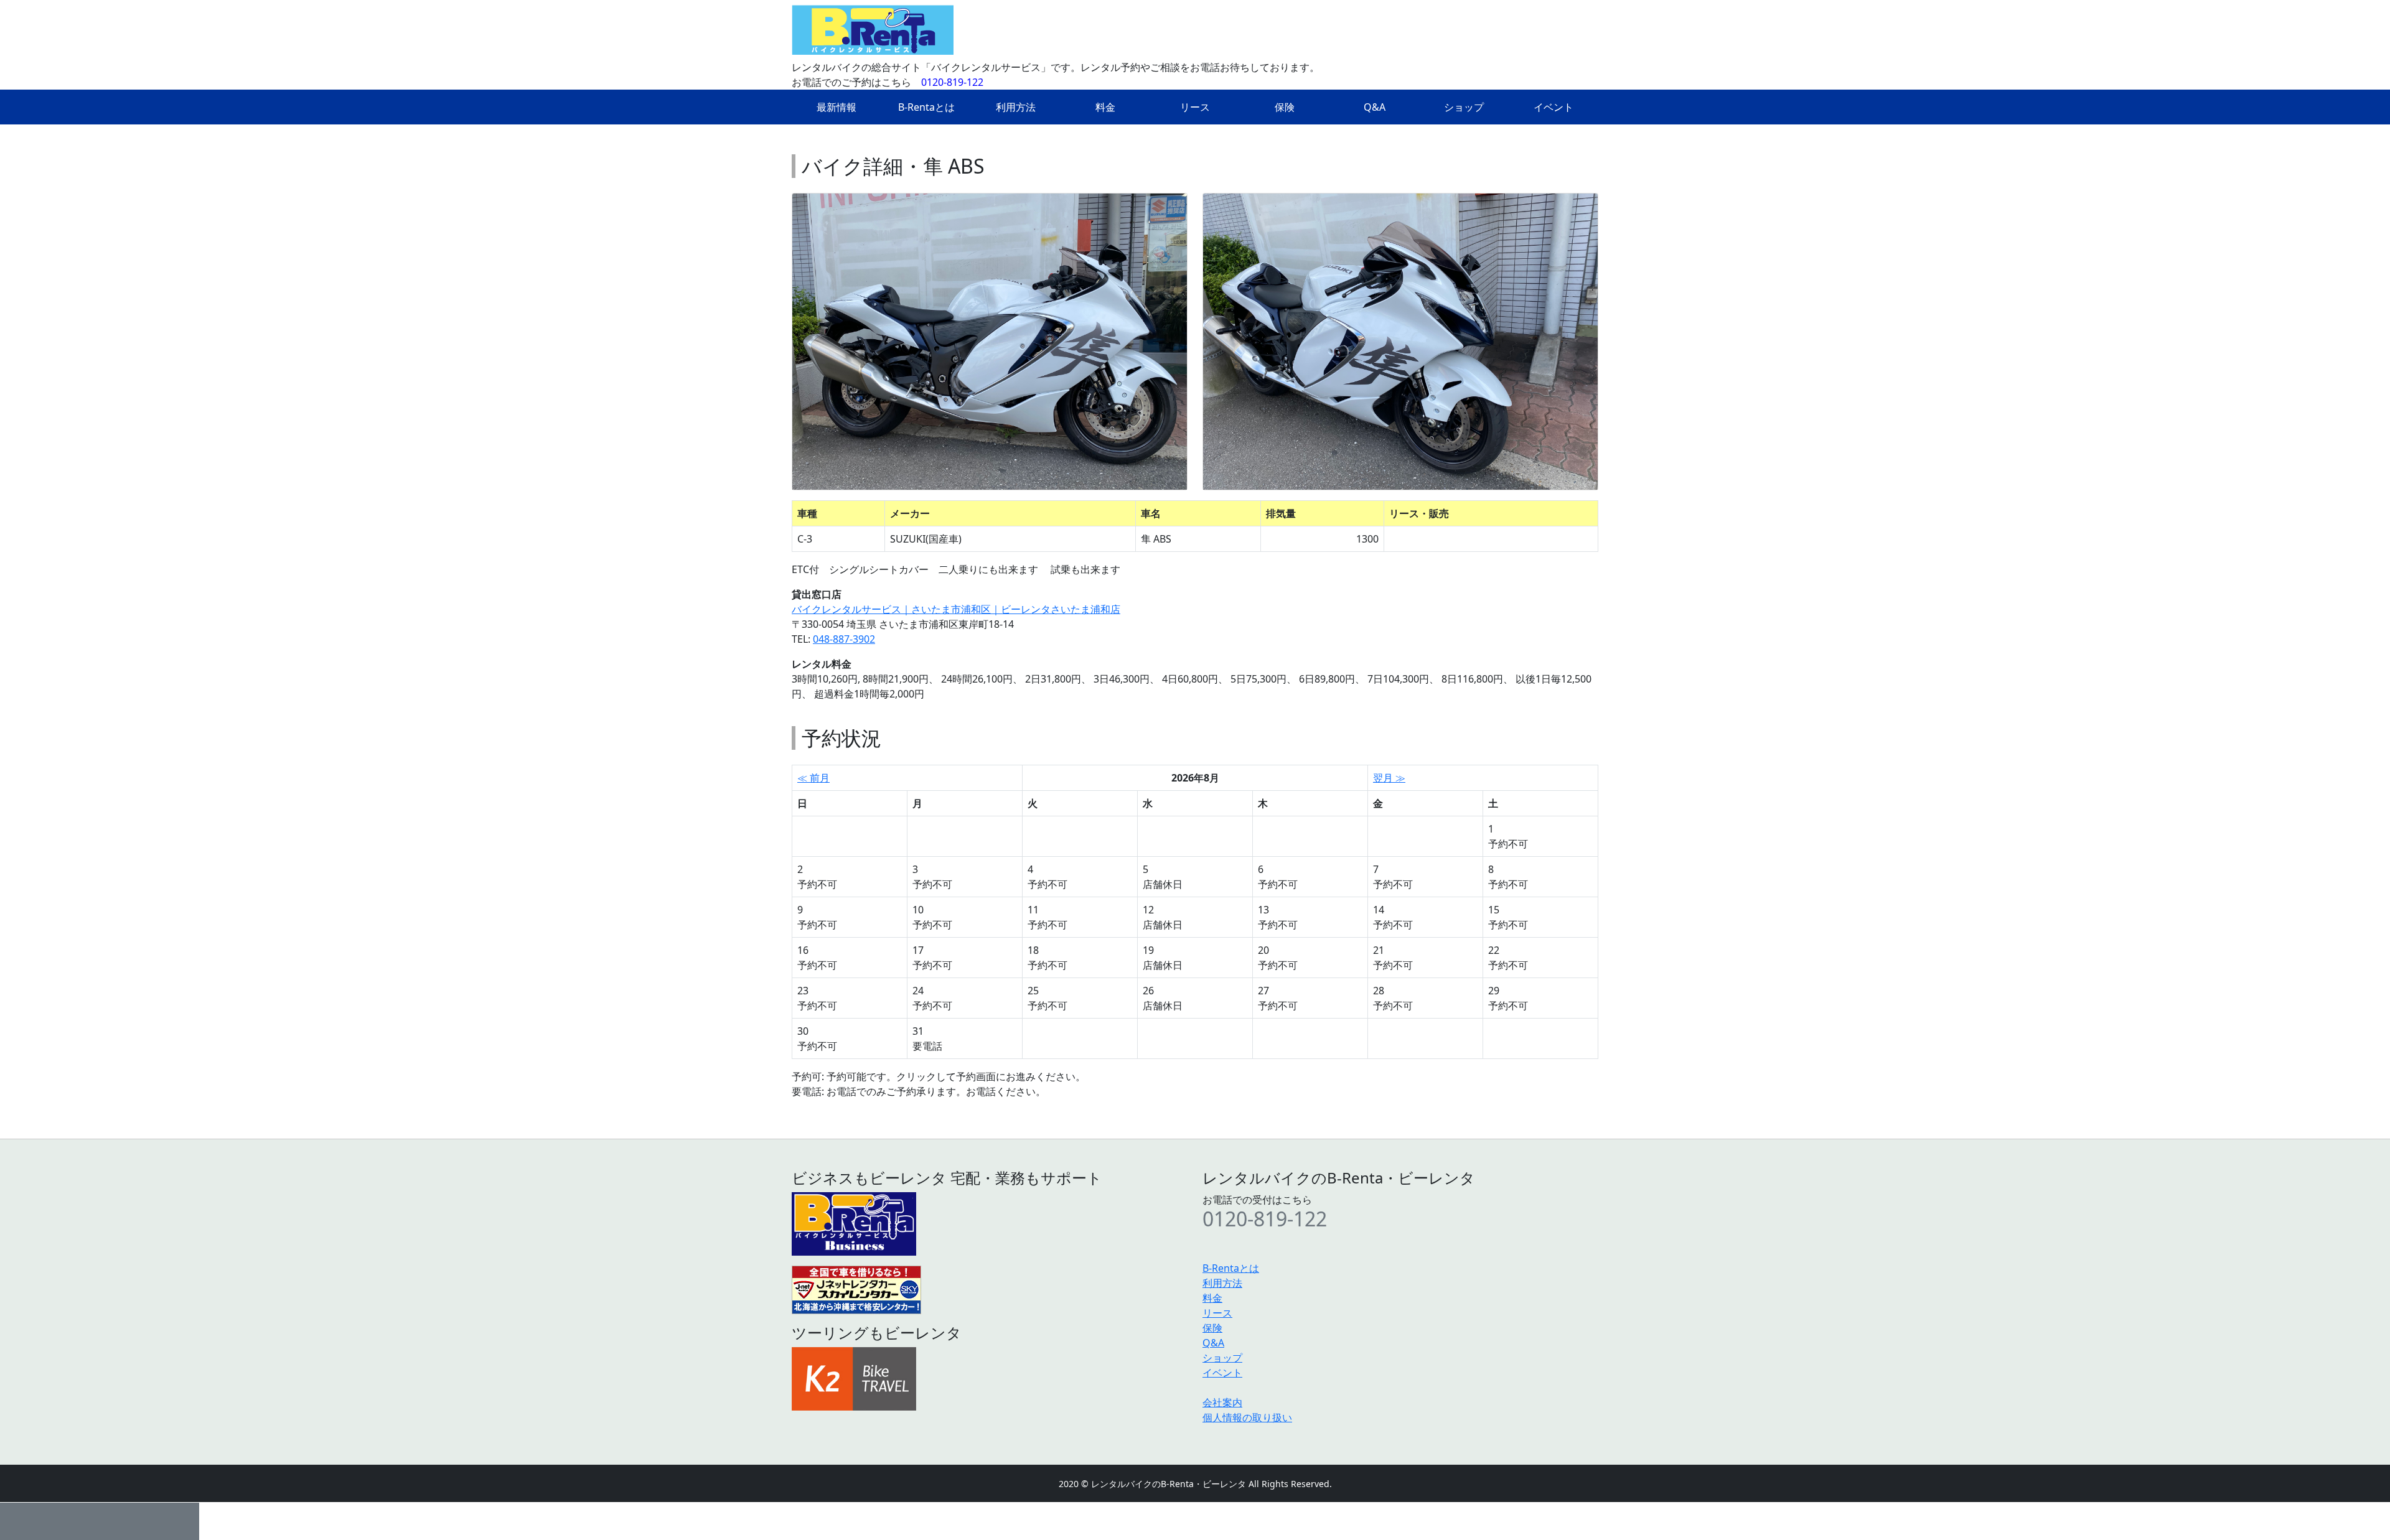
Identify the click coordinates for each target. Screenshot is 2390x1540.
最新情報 (836, 107)
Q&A (1375, 107)
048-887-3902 (844, 639)
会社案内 (1222, 1402)
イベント (1553, 107)
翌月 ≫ (1389, 778)
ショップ (1464, 107)
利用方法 (1016, 107)
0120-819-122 (952, 82)
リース (1195, 107)
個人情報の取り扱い (1247, 1417)
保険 (1285, 107)
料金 (1105, 107)
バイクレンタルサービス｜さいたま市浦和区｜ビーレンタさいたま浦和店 (956, 609)
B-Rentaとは (926, 107)
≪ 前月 (813, 778)
